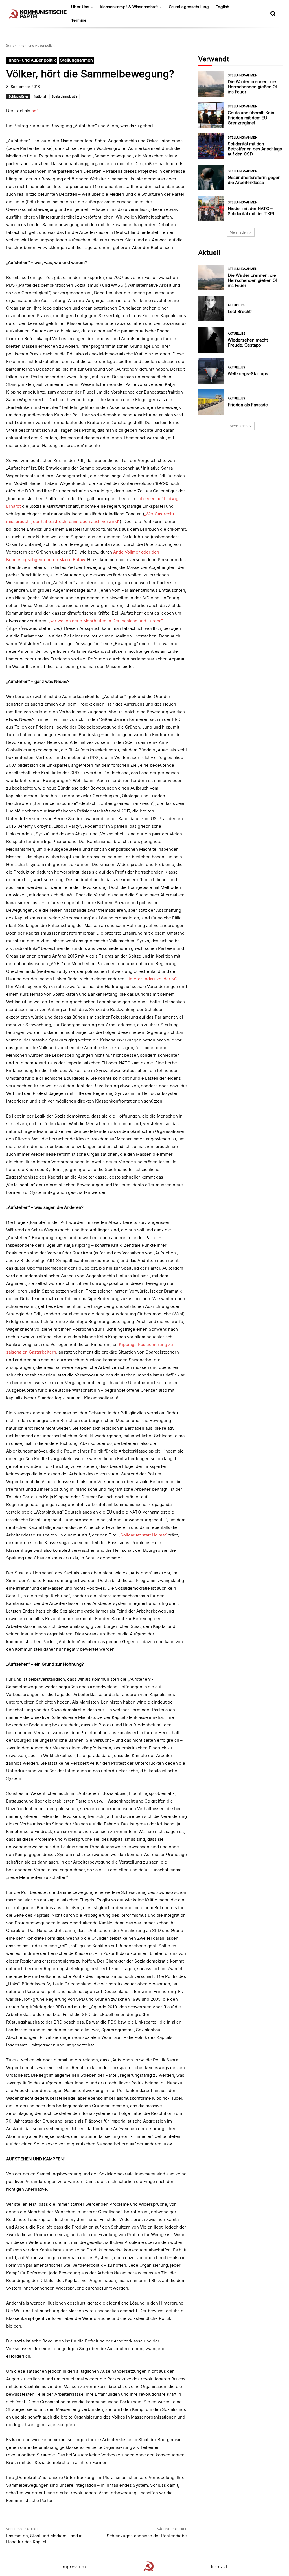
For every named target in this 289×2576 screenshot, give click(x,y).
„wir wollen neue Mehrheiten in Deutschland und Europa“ (106, 621)
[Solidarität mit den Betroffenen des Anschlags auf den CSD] (211, 146)
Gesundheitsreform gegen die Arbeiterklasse (254, 180)
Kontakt (219, 2567)
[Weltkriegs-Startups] (211, 371)
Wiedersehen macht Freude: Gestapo (248, 342)
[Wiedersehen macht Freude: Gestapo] (211, 340)
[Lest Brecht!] (211, 309)
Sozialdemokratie (64, 96)
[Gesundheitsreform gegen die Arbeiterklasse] (211, 177)
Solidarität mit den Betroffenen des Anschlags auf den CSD (255, 149)
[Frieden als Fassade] (211, 402)
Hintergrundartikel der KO (151, 979)
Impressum (74, 2567)
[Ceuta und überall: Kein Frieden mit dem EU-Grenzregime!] (211, 115)
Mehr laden (239, 232)
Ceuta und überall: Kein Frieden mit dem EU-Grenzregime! (251, 118)
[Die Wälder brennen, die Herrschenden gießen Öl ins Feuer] (211, 84)
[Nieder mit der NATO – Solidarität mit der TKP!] (211, 208)
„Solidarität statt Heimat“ (143, 1535)
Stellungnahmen (76, 60)
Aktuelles (237, 305)
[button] (273, 14)
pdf (35, 111)
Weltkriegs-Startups (248, 374)
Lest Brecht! (240, 311)
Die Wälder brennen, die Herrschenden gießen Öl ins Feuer (252, 87)
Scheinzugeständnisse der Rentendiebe (147, 2536)
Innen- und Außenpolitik (36, 45)
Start (10, 45)
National (40, 96)
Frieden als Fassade (248, 405)
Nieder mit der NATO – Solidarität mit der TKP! (251, 211)
